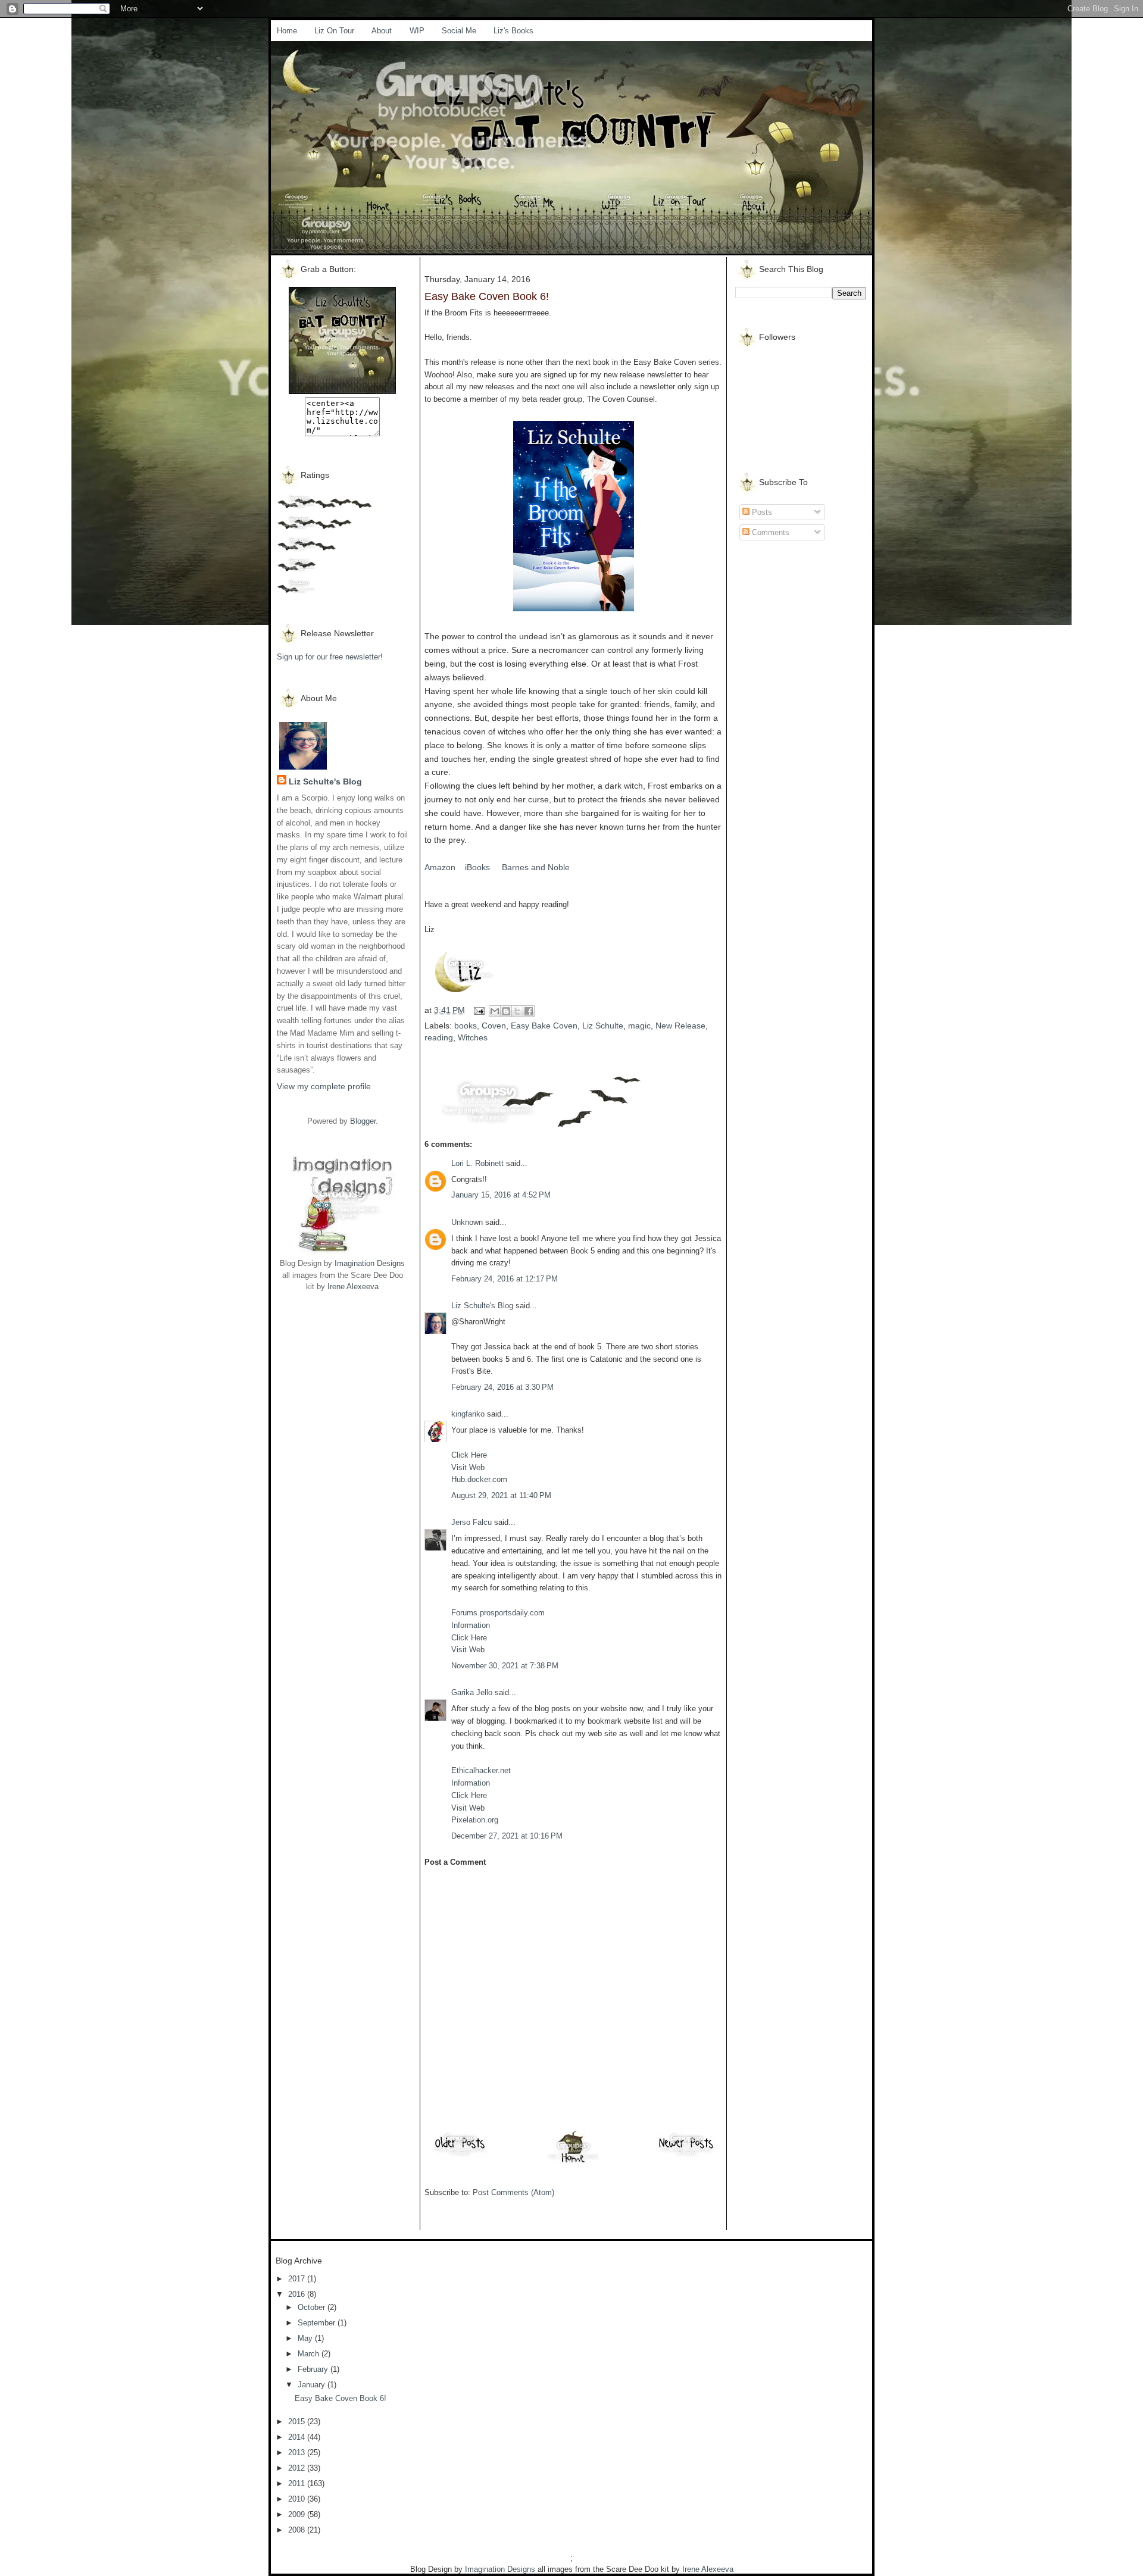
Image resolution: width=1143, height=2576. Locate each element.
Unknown (467, 1222)
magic (639, 1026)
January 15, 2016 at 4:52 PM (501, 1195)
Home (287, 31)
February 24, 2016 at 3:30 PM (502, 1387)
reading (439, 1037)
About (382, 31)
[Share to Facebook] (529, 1011)
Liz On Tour (334, 31)
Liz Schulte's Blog (325, 781)
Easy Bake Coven (544, 1026)
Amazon (440, 867)
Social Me (459, 31)
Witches (473, 1037)
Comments (769, 532)
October (313, 2307)
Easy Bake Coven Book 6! (341, 2398)
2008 (298, 2530)
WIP (417, 31)
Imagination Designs (370, 1263)
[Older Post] (460, 2156)
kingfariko (468, 1414)
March (310, 2354)
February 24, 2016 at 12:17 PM (505, 1279)
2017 (298, 2279)
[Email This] (495, 1011)
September (318, 2323)
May (306, 2338)
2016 (298, 2294)
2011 (298, 2483)
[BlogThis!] (506, 1011)
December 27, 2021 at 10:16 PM (507, 1836)
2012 (298, 2468)
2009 (298, 2514)
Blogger (363, 1121)
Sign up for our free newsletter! (330, 657)
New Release (680, 1026)
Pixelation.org (475, 1820)
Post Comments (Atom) (513, 2192)
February (314, 2369)
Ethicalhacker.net (481, 1770)
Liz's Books (513, 31)
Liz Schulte (603, 1026)
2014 (298, 2437)
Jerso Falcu (471, 1522)
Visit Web (468, 1467)
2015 (298, 2422)
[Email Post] (478, 1010)
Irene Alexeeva (353, 1287)
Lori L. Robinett (477, 1163)
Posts (761, 512)
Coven (494, 1026)
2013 (298, 2452)
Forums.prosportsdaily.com (498, 1613)
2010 (298, 2499)
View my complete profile (324, 1086)
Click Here (469, 1455)
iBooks (479, 867)
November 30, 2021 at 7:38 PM (505, 1666)
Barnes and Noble (535, 867)
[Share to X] (517, 1011)
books (466, 1026)
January (313, 2385)
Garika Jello (472, 1692)
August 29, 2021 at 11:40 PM (501, 1495)
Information (471, 1625)
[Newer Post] (686, 2156)
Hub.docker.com (479, 1479)
